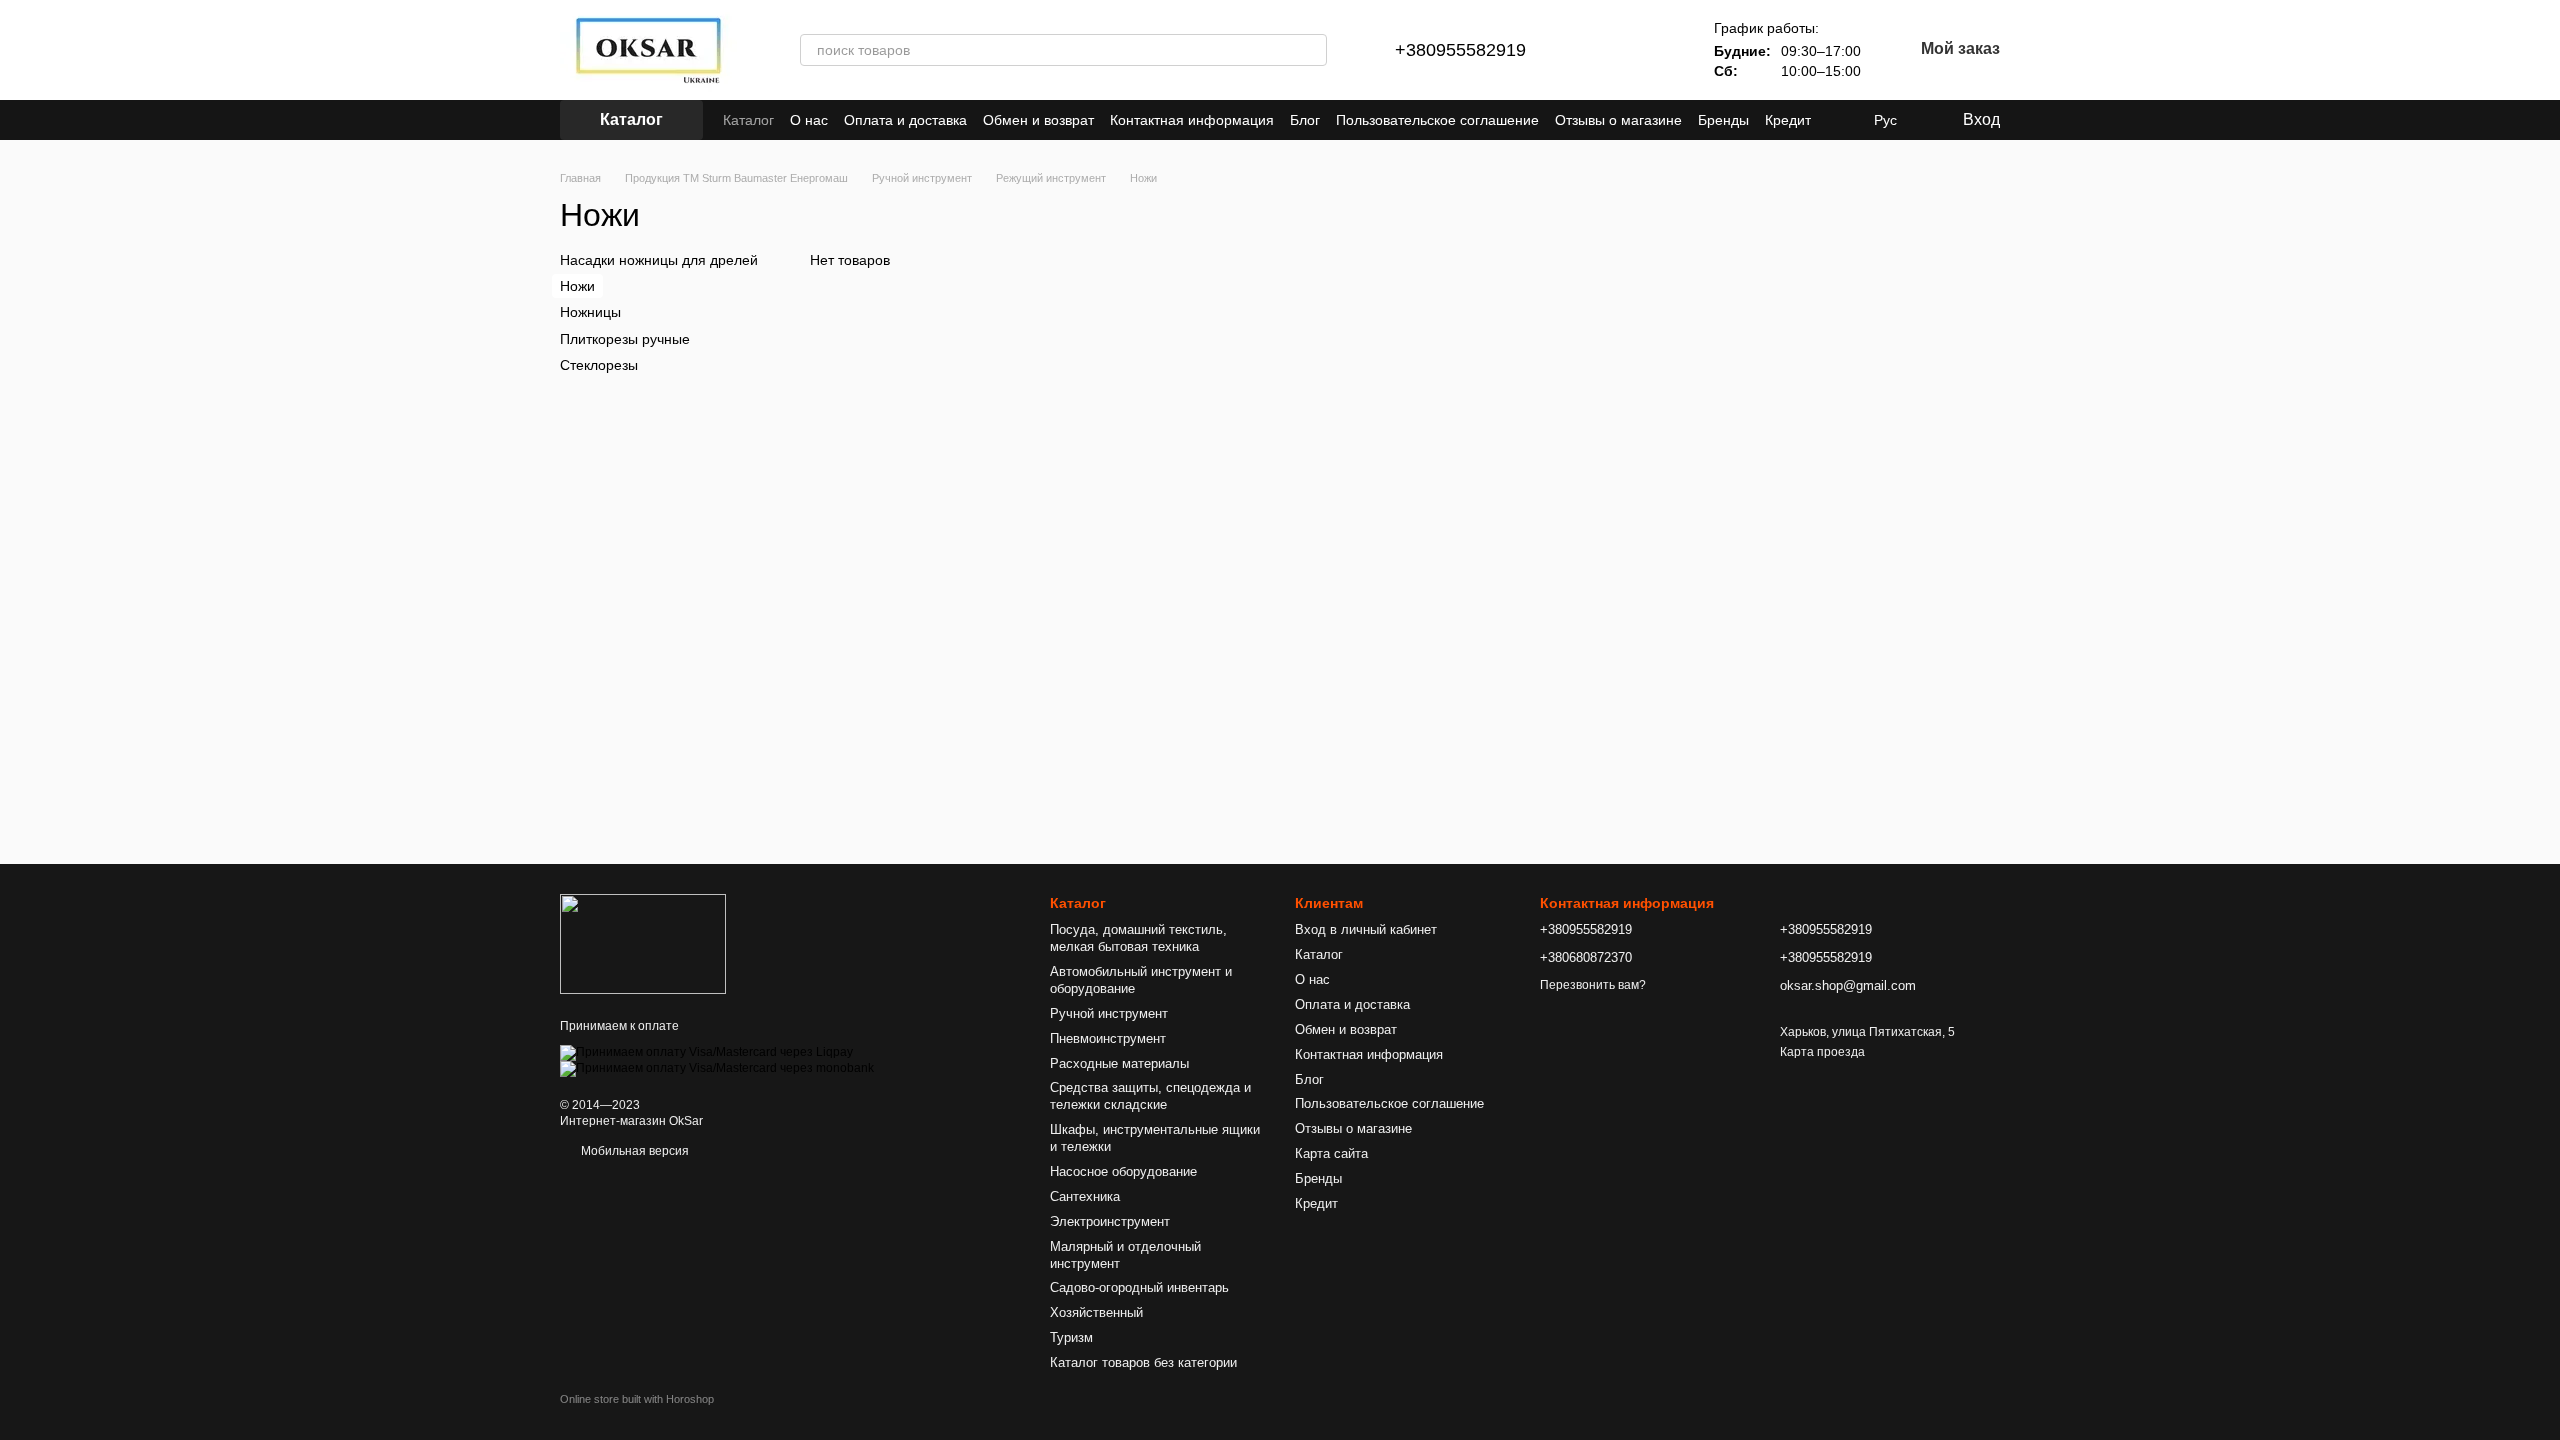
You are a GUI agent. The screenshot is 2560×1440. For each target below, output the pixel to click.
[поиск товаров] (1311, 50)
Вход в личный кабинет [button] (1366, 929)
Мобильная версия (633, 1151)
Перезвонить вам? (1593, 985)
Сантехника (1085, 1196)
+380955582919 (1460, 50)
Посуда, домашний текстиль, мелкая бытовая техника (1138, 938)
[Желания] (1654, 50)
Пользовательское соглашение (1437, 120)
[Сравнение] (1602, 50)
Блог (1305, 120)
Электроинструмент (1110, 1221)
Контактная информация (1192, 120)
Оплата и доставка (905, 120)
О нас (809, 120)
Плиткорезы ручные (625, 338)
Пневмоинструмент (1108, 1038)
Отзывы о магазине (1618, 120)
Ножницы (590, 312)
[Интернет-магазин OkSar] (643, 943)
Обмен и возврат (1038, 120)
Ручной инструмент (1109, 1013)
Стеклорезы (599, 365)
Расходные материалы (1119, 1063)
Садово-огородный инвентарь (1139, 1287)
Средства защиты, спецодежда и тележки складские (1150, 1096)
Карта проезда (1822, 1052)
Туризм (1071, 1337)
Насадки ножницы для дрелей (659, 260)
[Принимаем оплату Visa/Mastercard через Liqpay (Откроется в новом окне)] (706, 1052)
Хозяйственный (1096, 1312)
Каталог (748, 120)
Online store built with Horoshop (637, 1399)
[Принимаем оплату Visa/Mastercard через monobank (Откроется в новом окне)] (717, 1068)
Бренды (1723, 120)
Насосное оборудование (1123, 1171)
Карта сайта (1331, 1153)
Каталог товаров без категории (1143, 1362)
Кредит (1788, 120)
